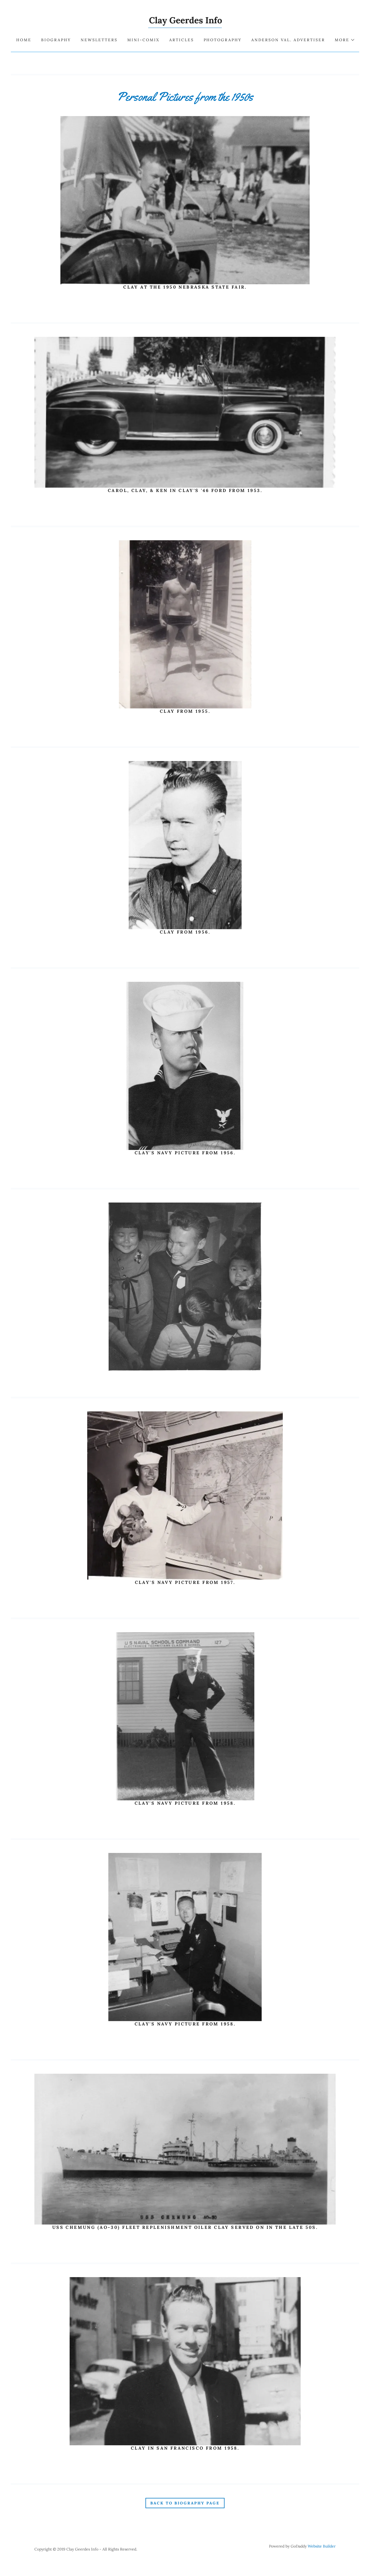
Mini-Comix (143, 40)
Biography (56, 40)
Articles (182, 40)
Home (24, 40)
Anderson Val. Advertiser (288, 40)
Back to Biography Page (185, 2503)
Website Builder (322, 2546)
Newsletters (99, 40)
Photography (223, 40)
